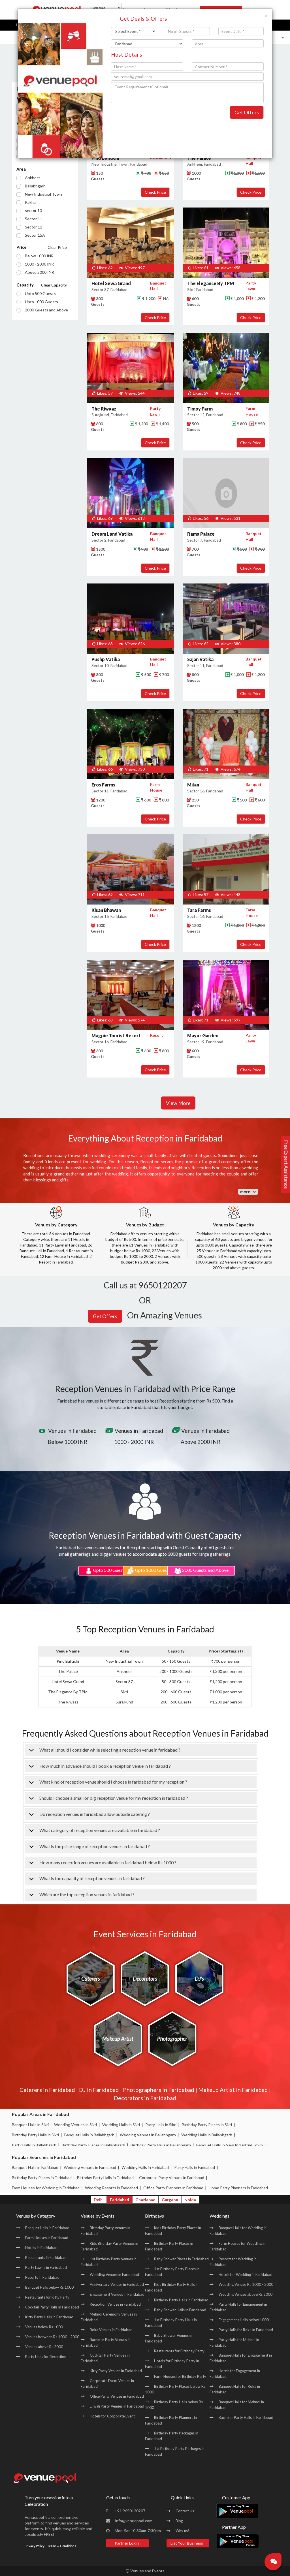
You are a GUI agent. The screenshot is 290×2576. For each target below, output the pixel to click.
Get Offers (247, 112)
